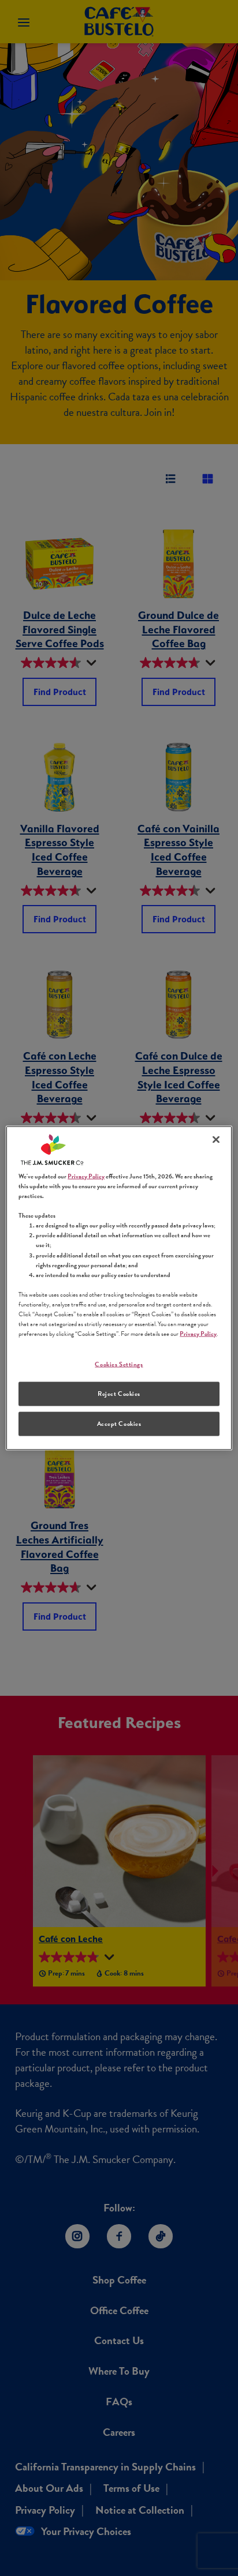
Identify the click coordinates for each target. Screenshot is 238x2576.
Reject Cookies (119, 1394)
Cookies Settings (119, 1364)
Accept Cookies (119, 1423)
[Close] (216, 1140)
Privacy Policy (86, 1176)
